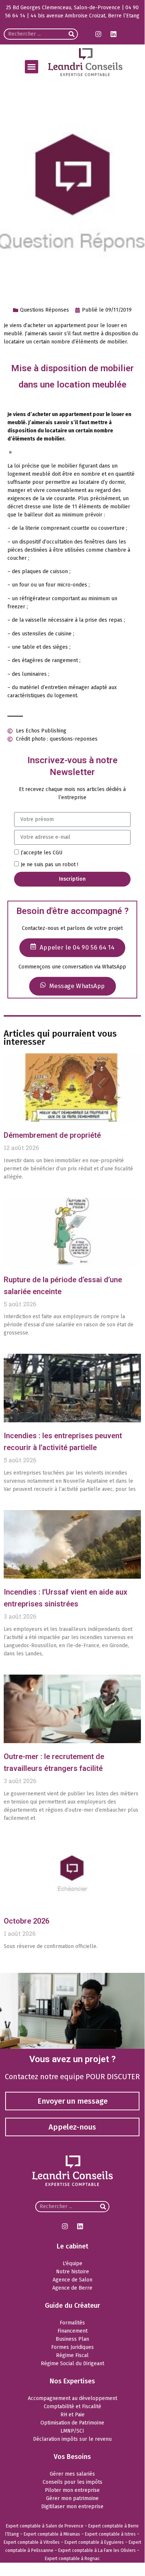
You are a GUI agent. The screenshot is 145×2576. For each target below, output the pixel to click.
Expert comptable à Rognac (72, 2559)
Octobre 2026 (27, 1921)
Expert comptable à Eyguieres (94, 2542)
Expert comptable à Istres (110, 2534)
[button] (32, 67)
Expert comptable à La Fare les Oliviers (97, 2550)
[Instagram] (98, 34)
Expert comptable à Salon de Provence (45, 2526)
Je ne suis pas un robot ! (50, 865)
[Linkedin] (113, 34)
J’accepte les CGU (42, 852)
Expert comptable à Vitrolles (32, 2542)
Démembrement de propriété (52, 1135)
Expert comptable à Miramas (52, 2534)
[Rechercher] (72, 34)
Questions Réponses (45, 310)
